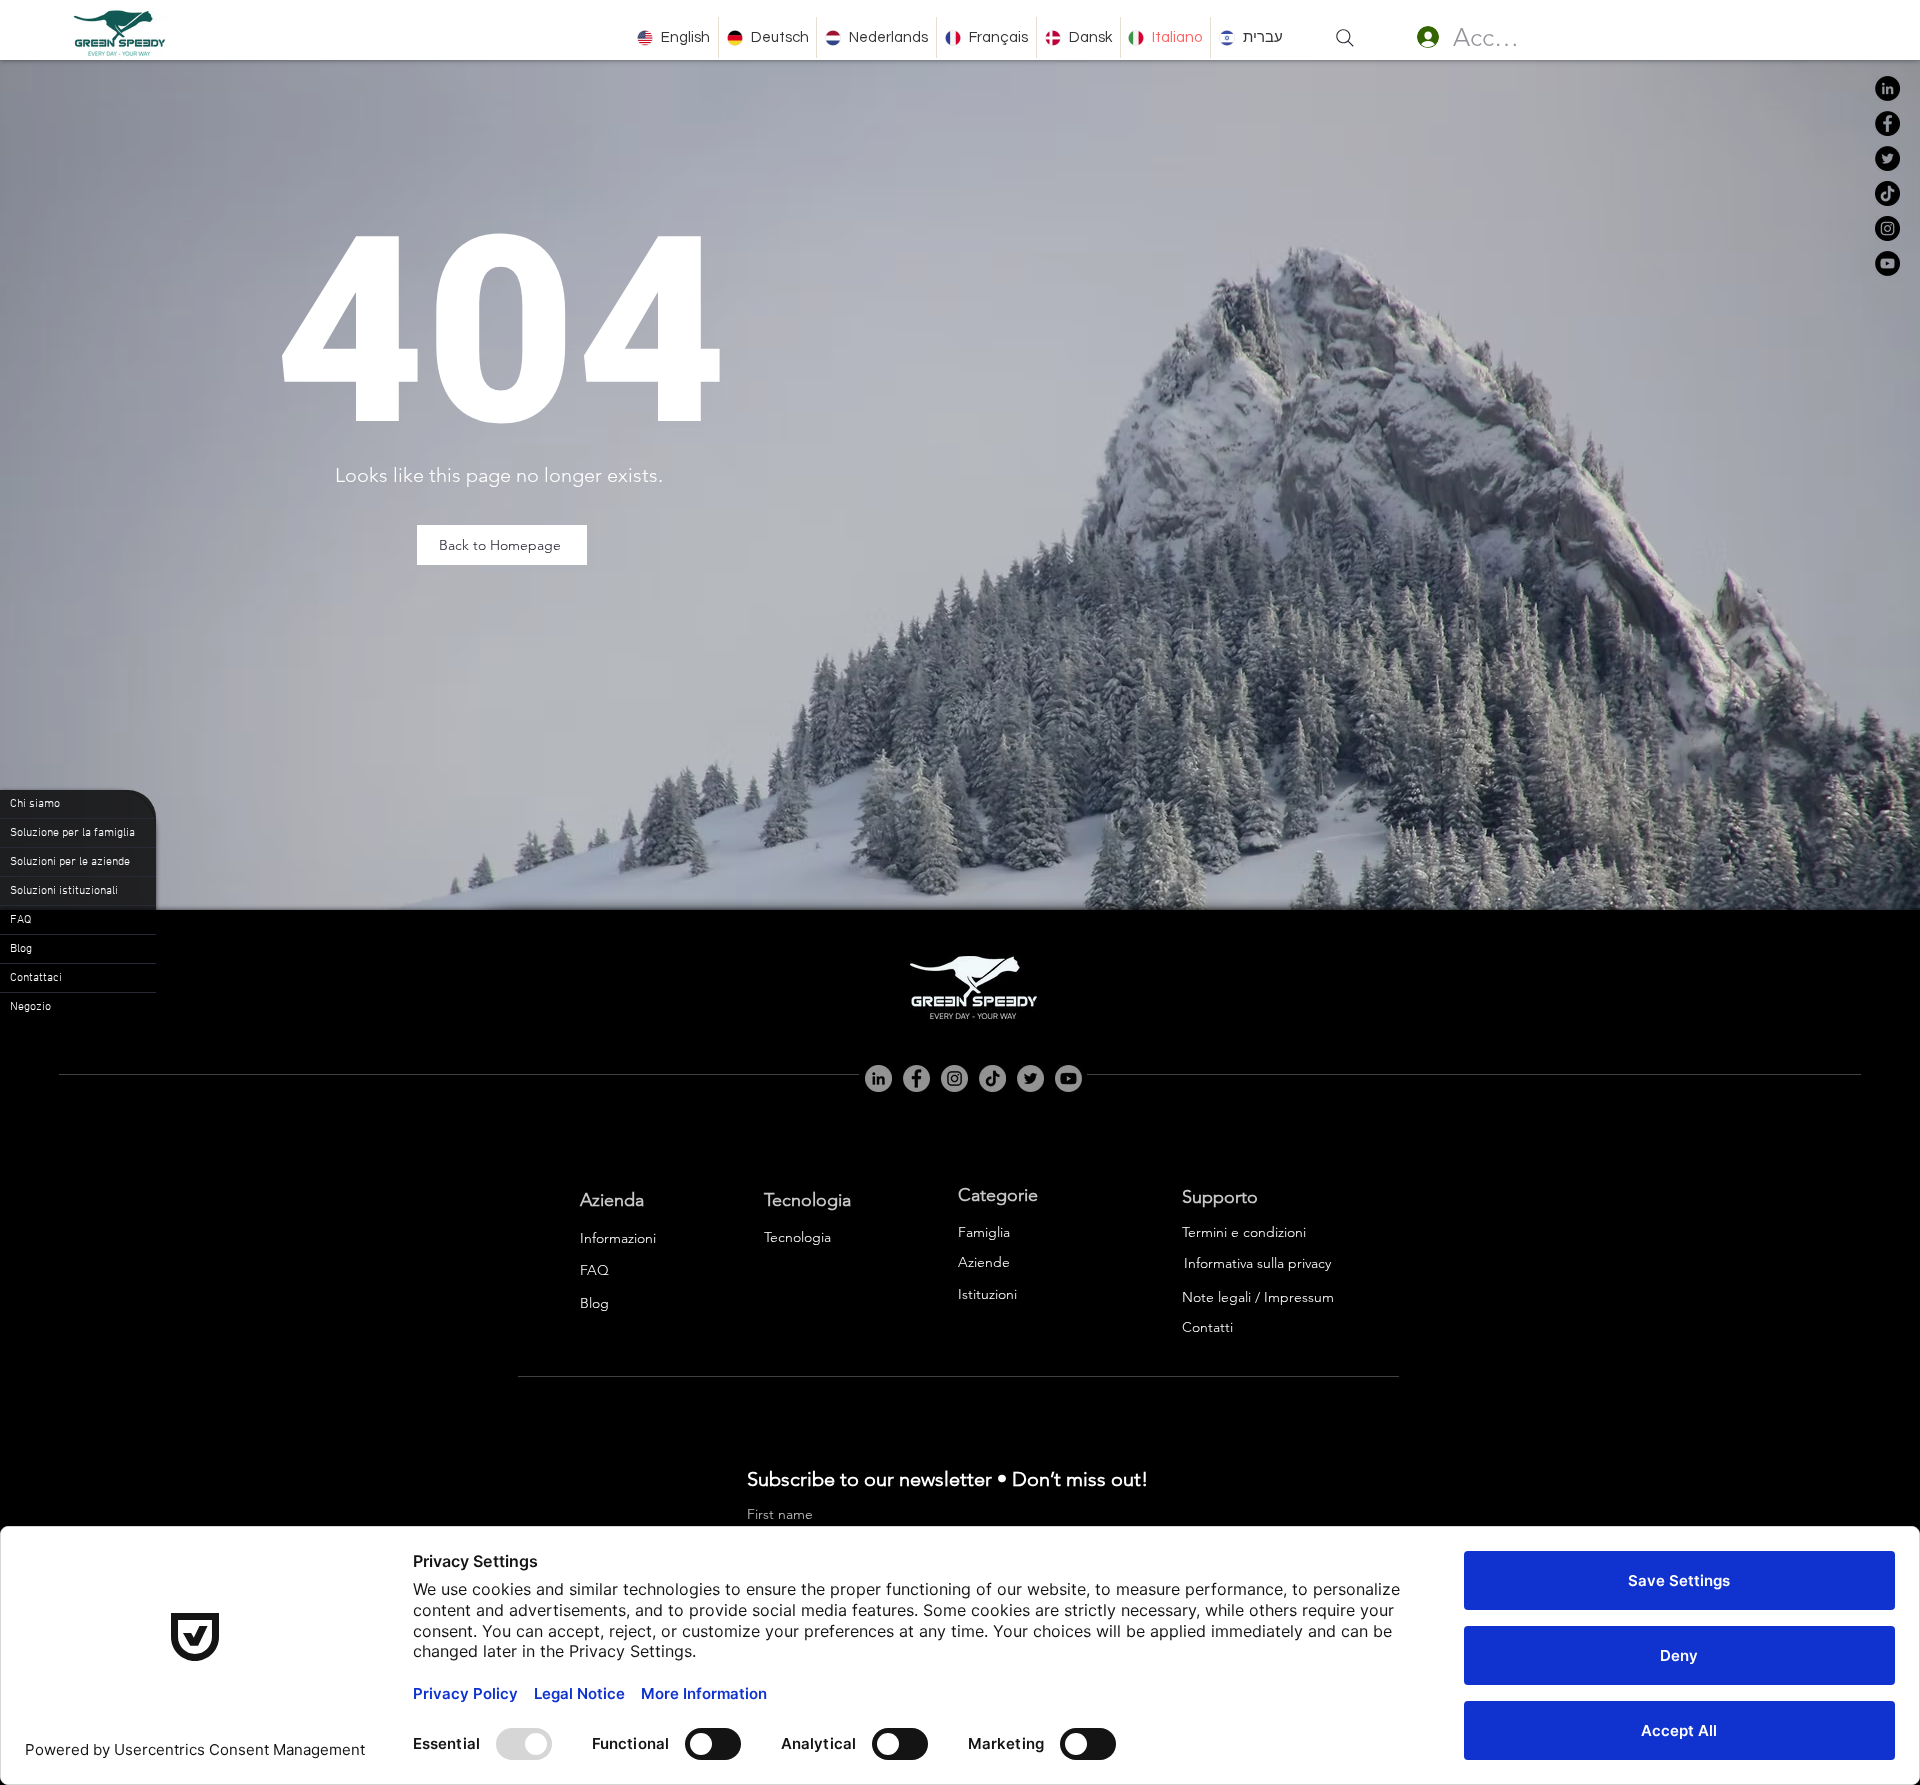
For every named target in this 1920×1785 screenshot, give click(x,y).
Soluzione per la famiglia (72, 833)
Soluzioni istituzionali (64, 891)
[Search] (1345, 38)
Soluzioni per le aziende (70, 862)
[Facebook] (1887, 123)
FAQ (20, 920)
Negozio (30, 1007)
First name (780, 1514)
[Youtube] (1068, 1078)
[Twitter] (1887, 158)
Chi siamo (35, 804)
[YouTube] (1887, 263)
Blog (21, 949)
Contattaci (36, 978)
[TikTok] (1887, 193)
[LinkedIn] (1887, 88)
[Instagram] (1887, 228)
